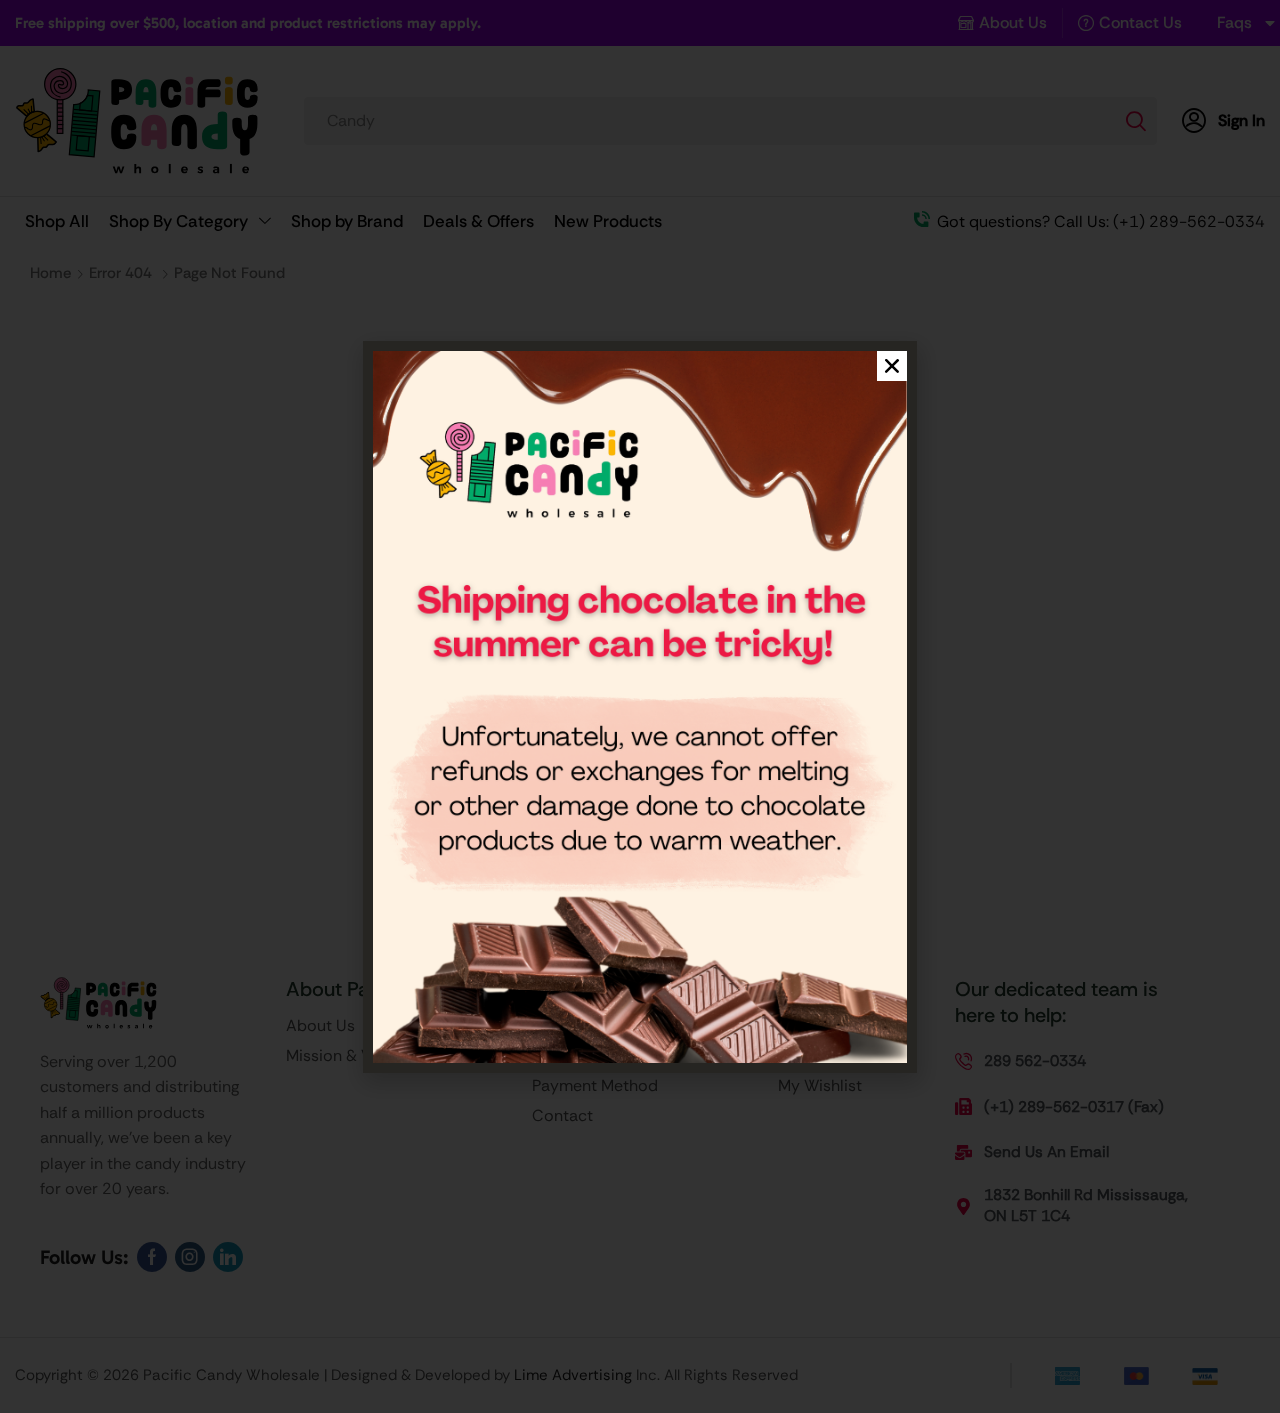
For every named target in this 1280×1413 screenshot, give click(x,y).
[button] (892, 366)
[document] (640, 706)
